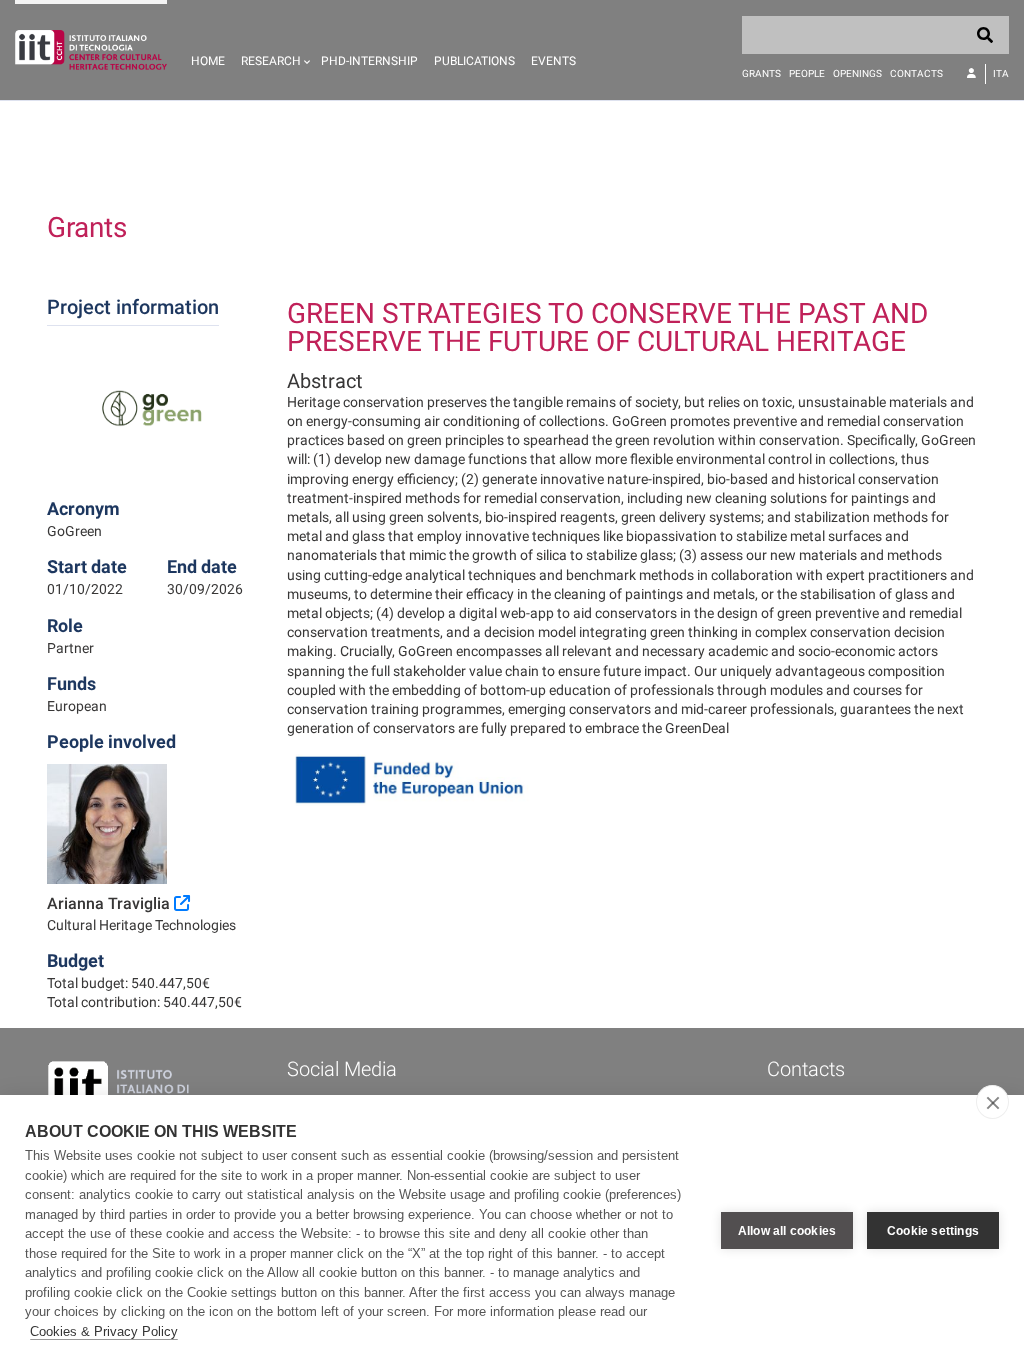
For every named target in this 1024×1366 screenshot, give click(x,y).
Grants (761, 73)
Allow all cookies (787, 1231)
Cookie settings (933, 1231)
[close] (992, 1102)
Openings (857, 73)
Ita (1001, 73)
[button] (273, 50)
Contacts (916, 73)
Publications (474, 61)
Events (553, 61)
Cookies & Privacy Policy (104, 1331)
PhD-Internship (369, 61)
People (807, 73)
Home (208, 61)
